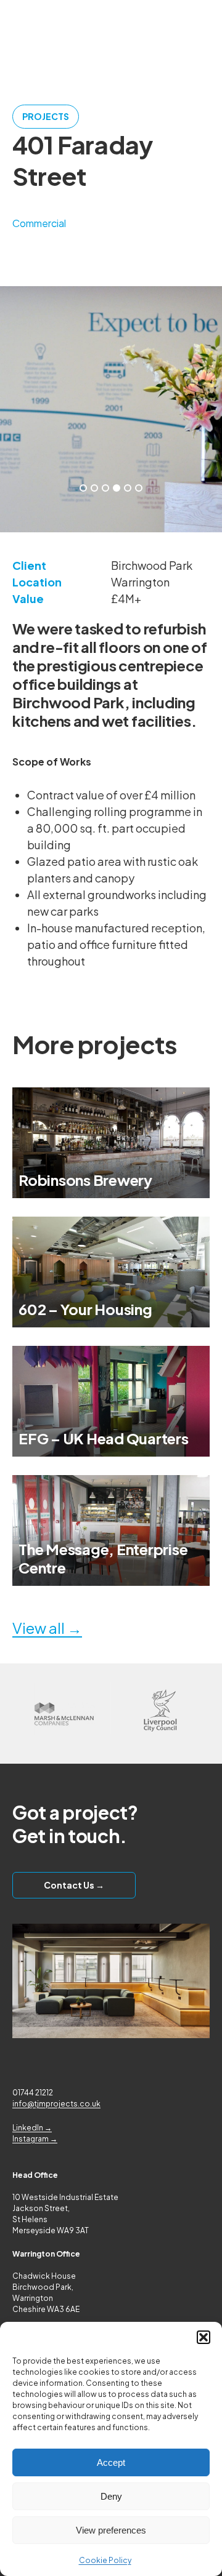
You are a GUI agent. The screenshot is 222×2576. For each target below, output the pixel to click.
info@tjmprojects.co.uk (56, 2104)
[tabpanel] (111, 409)
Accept (111, 2462)
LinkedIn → (32, 2128)
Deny (111, 2496)
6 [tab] (139, 488)
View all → (47, 1628)
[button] (203, 2337)
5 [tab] (128, 488)
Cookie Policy (105, 2560)
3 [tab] (105, 488)
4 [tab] (117, 488)
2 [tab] (94, 488)
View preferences (111, 2530)
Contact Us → (74, 1885)
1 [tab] (83, 488)
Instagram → (35, 2139)
